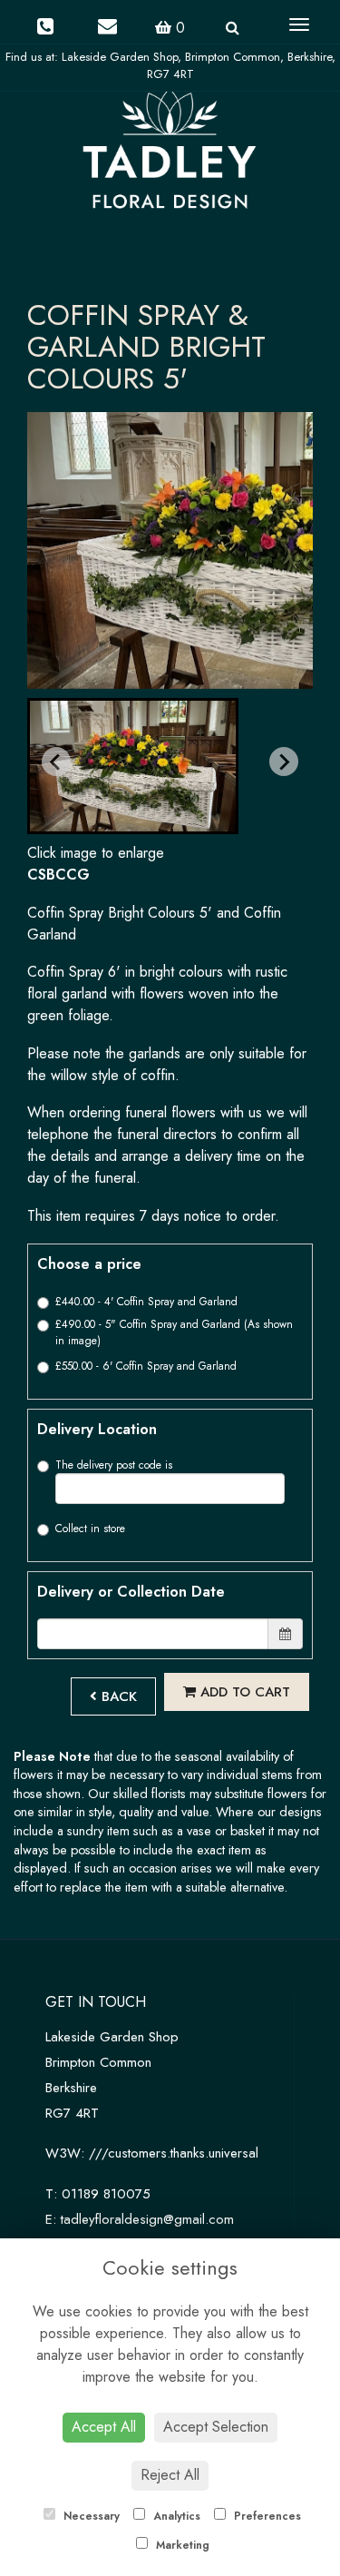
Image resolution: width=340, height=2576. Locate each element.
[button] (133, 766)
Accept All (104, 2427)
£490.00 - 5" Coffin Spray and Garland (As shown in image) (174, 1332)
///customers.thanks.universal (174, 2153)
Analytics (175, 2516)
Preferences (266, 2516)
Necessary (90, 2516)
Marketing (181, 2545)
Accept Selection (216, 2427)
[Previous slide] (56, 762)
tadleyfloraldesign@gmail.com (147, 2219)
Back (117, 1696)
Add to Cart (243, 1692)
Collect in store (90, 1529)
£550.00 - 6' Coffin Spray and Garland (146, 1366)
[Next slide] (284, 762)
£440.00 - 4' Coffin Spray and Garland (146, 1302)
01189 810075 (106, 2194)
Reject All (170, 2475)
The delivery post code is (114, 1465)
